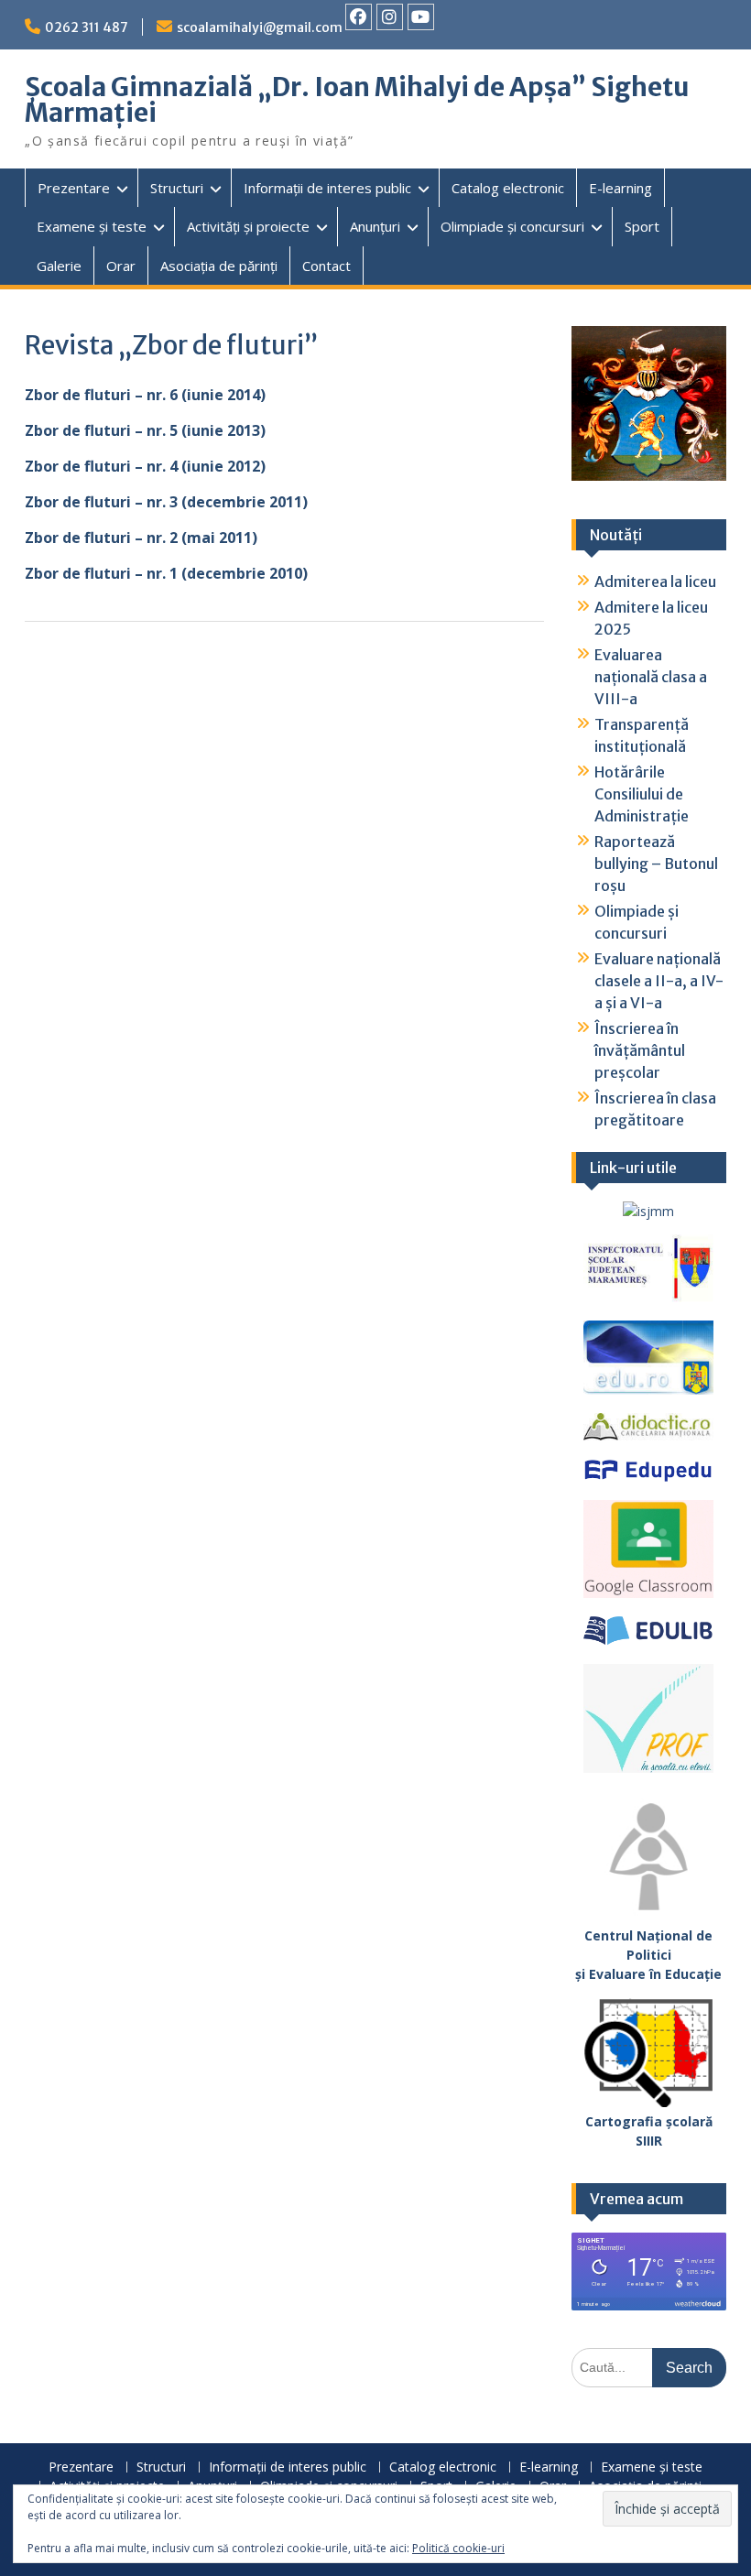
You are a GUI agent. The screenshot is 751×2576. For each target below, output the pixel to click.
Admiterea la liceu (655, 582)
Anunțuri (375, 226)
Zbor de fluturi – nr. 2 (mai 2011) (141, 538)
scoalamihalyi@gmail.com (260, 27)
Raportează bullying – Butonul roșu (656, 864)
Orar (121, 266)
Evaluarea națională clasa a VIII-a (651, 677)
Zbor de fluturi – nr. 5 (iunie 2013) (145, 430)
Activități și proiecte (248, 226)
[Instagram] (390, 17)
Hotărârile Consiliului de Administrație (642, 794)
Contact (327, 266)
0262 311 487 (87, 27)
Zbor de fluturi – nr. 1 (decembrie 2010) (166, 573)
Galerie (59, 266)
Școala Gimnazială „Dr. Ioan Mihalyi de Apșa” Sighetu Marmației (357, 100)
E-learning (620, 188)
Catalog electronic (508, 188)
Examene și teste (92, 226)
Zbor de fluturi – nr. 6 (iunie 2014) (145, 395)
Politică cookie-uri (458, 2548)
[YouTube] (421, 17)
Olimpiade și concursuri (512, 226)
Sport (642, 226)
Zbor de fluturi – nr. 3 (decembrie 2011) (166, 502)
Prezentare (74, 188)
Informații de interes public (327, 188)
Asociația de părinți (219, 266)
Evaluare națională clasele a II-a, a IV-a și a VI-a (659, 981)
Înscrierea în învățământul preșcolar (640, 1050)
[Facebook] (359, 17)
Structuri (177, 188)
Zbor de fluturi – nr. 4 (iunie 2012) (145, 466)
